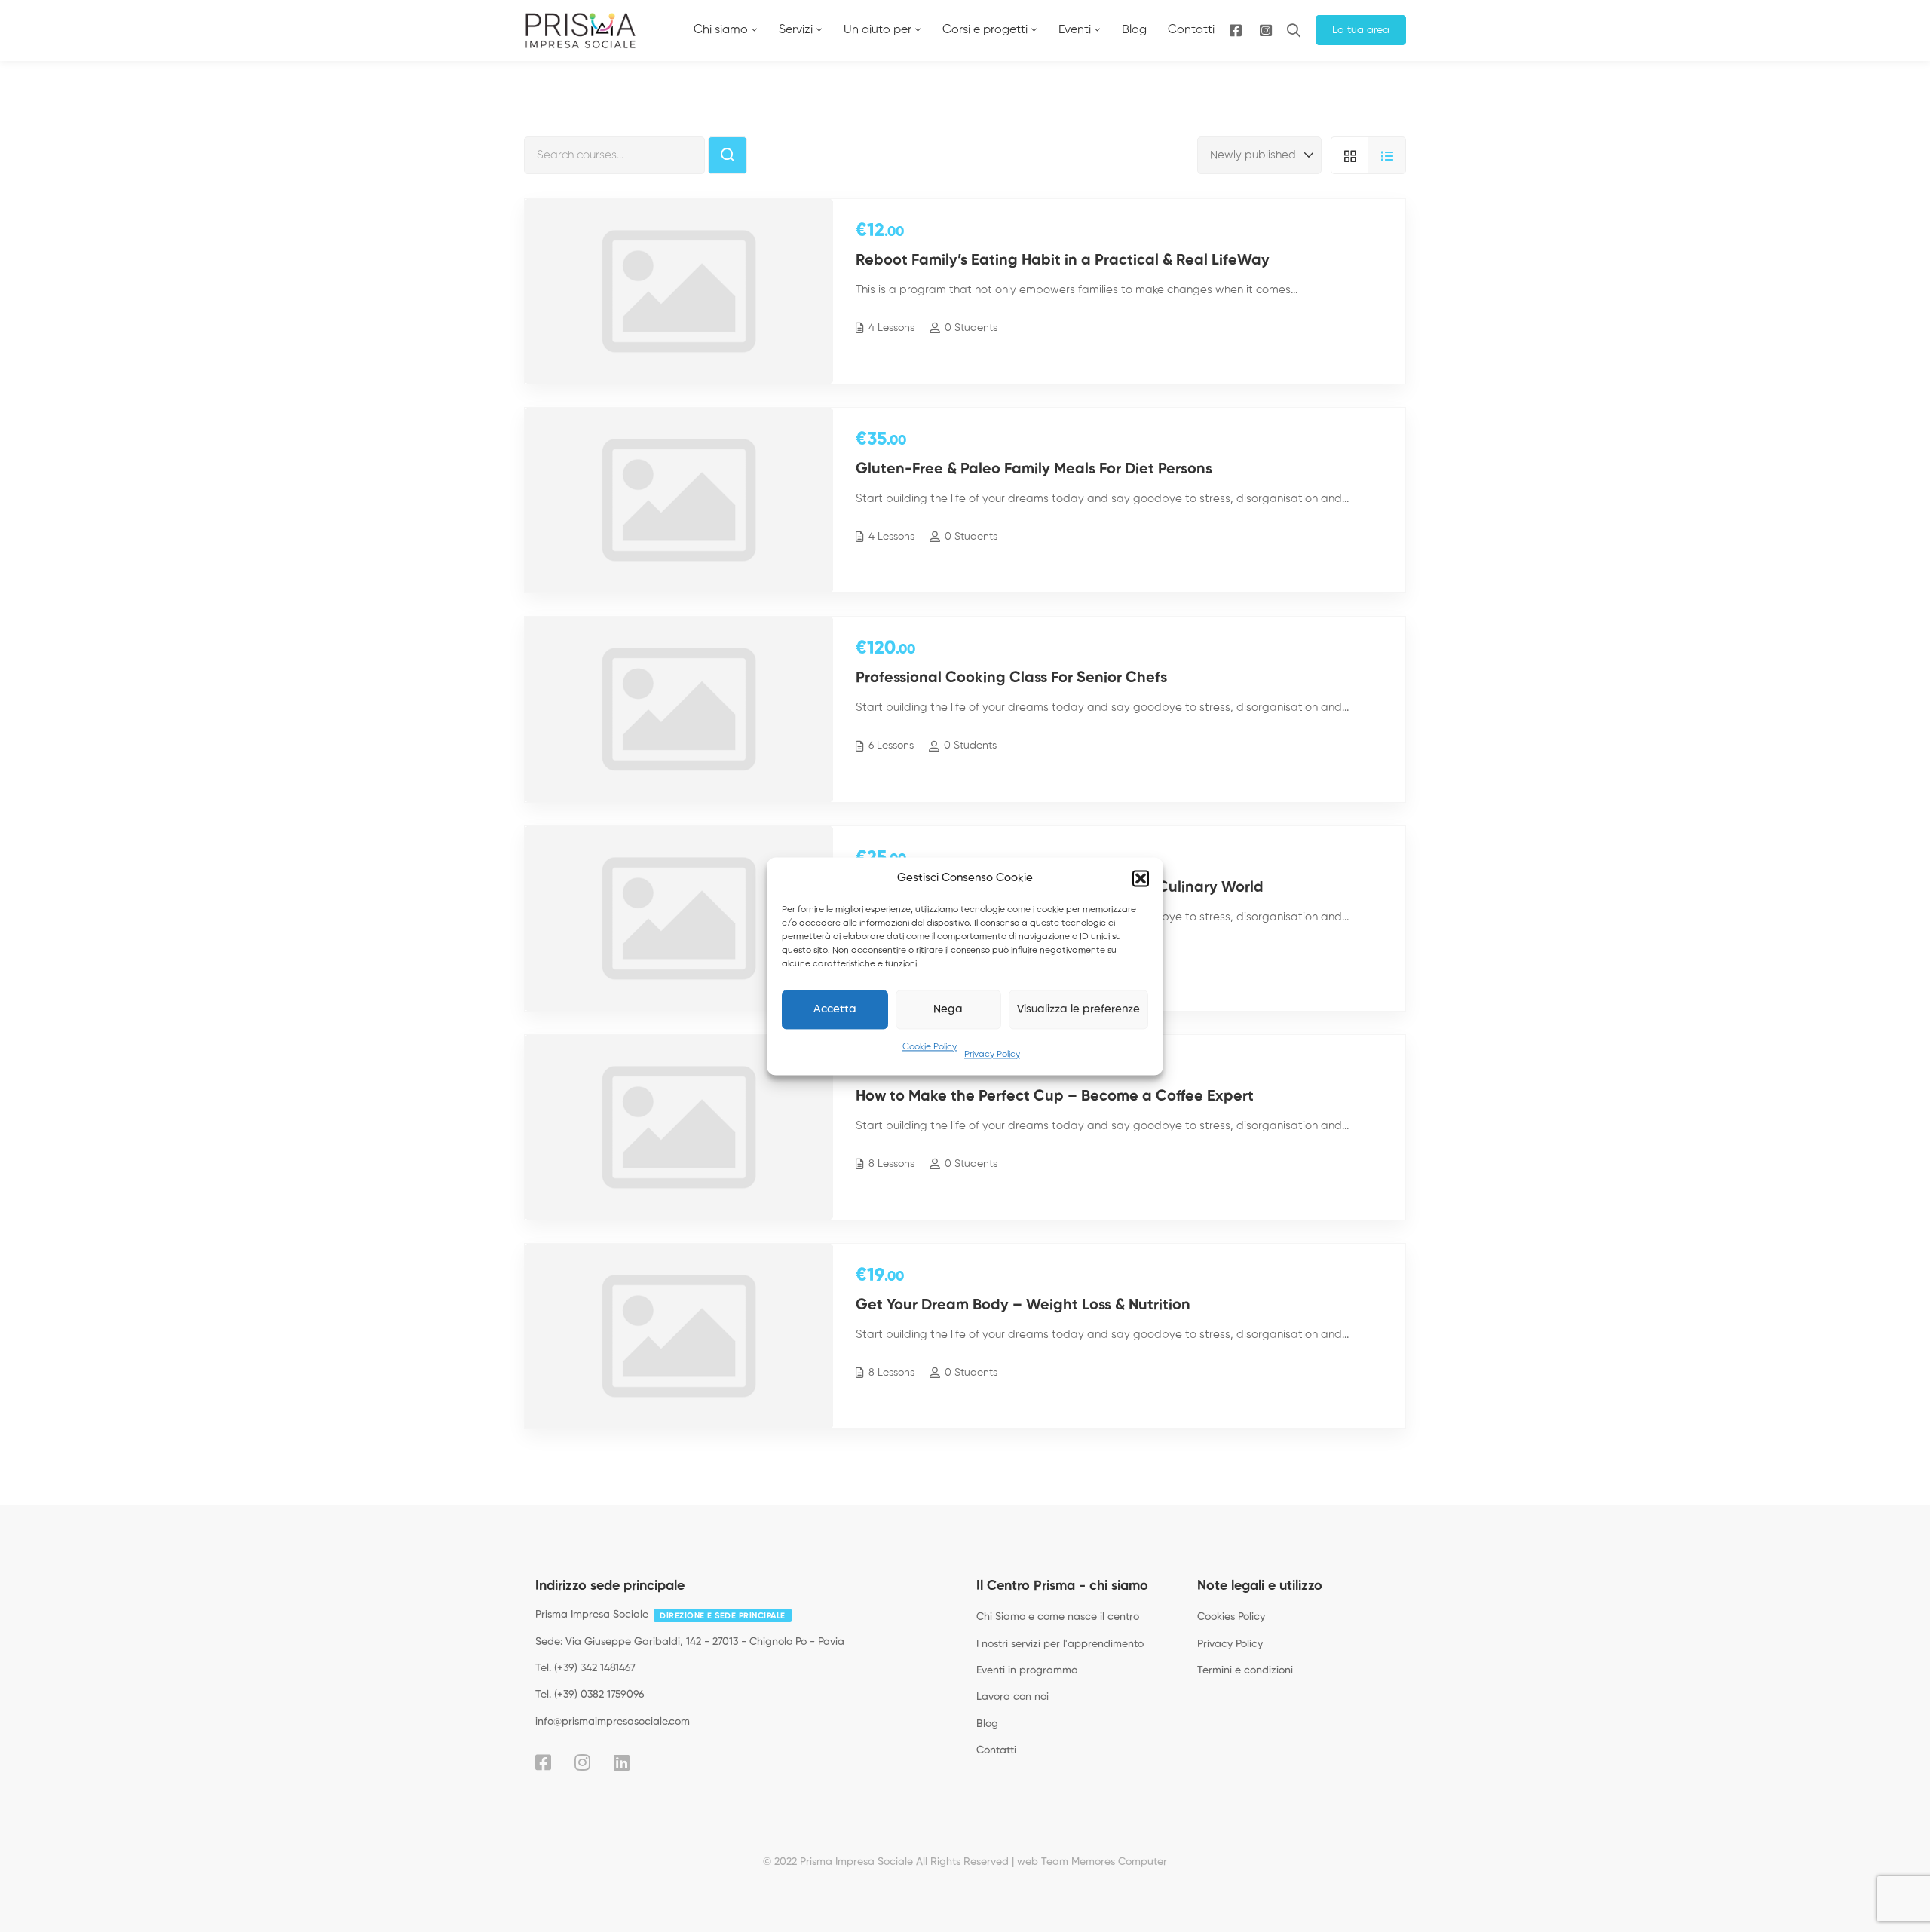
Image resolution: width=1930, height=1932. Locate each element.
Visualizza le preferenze (1078, 1009)
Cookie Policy (930, 1047)
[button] (1141, 878)
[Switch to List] (1387, 155)
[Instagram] (1266, 31)
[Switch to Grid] (1349, 155)
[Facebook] (543, 1762)
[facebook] (1236, 31)
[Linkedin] (622, 1762)
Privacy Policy (992, 1055)
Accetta (835, 1009)
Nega (948, 1009)
